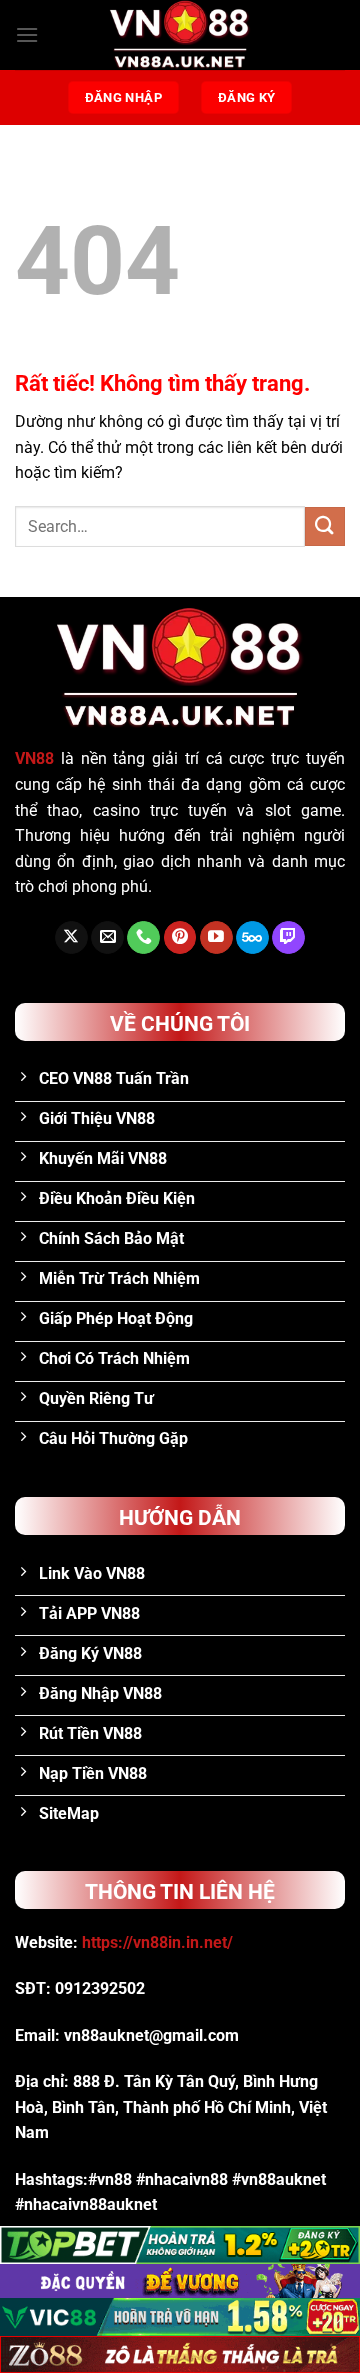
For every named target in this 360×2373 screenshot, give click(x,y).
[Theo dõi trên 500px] (252, 938)
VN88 (34, 758)
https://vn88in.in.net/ (157, 1942)
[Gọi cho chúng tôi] (143, 938)
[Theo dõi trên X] (71, 938)
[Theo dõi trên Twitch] (288, 938)
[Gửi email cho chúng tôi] (107, 938)
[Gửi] (325, 526)
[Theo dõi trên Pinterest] (180, 938)
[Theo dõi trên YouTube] (216, 938)
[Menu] (27, 34)
